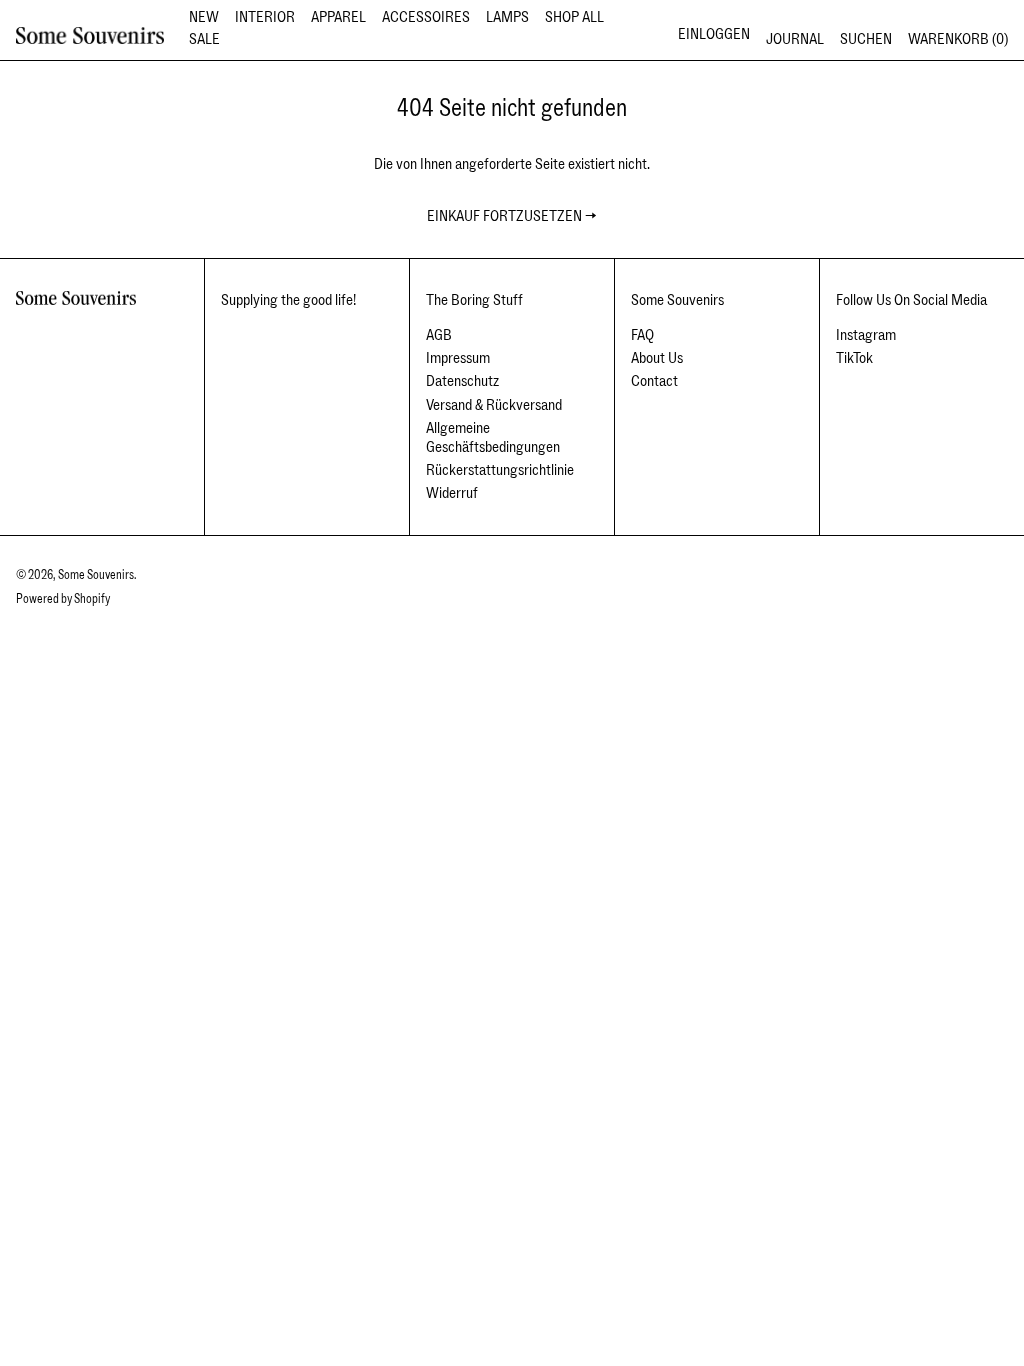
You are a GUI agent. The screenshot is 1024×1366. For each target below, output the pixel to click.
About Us (657, 358)
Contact (654, 381)
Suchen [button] (866, 39)
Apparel (338, 17)
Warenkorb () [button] (958, 39)
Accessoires (426, 17)
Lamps (507, 17)
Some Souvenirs (96, 575)
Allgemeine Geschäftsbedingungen (493, 437)
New (204, 17)
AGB (439, 335)
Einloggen (714, 34)
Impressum (458, 358)
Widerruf (452, 493)
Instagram (866, 335)
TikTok (854, 358)
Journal (795, 39)
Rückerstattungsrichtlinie (500, 470)
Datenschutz (462, 381)
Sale (204, 39)
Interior (265, 17)
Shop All (574, 17)
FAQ (642, 335)
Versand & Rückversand (494, 405)
